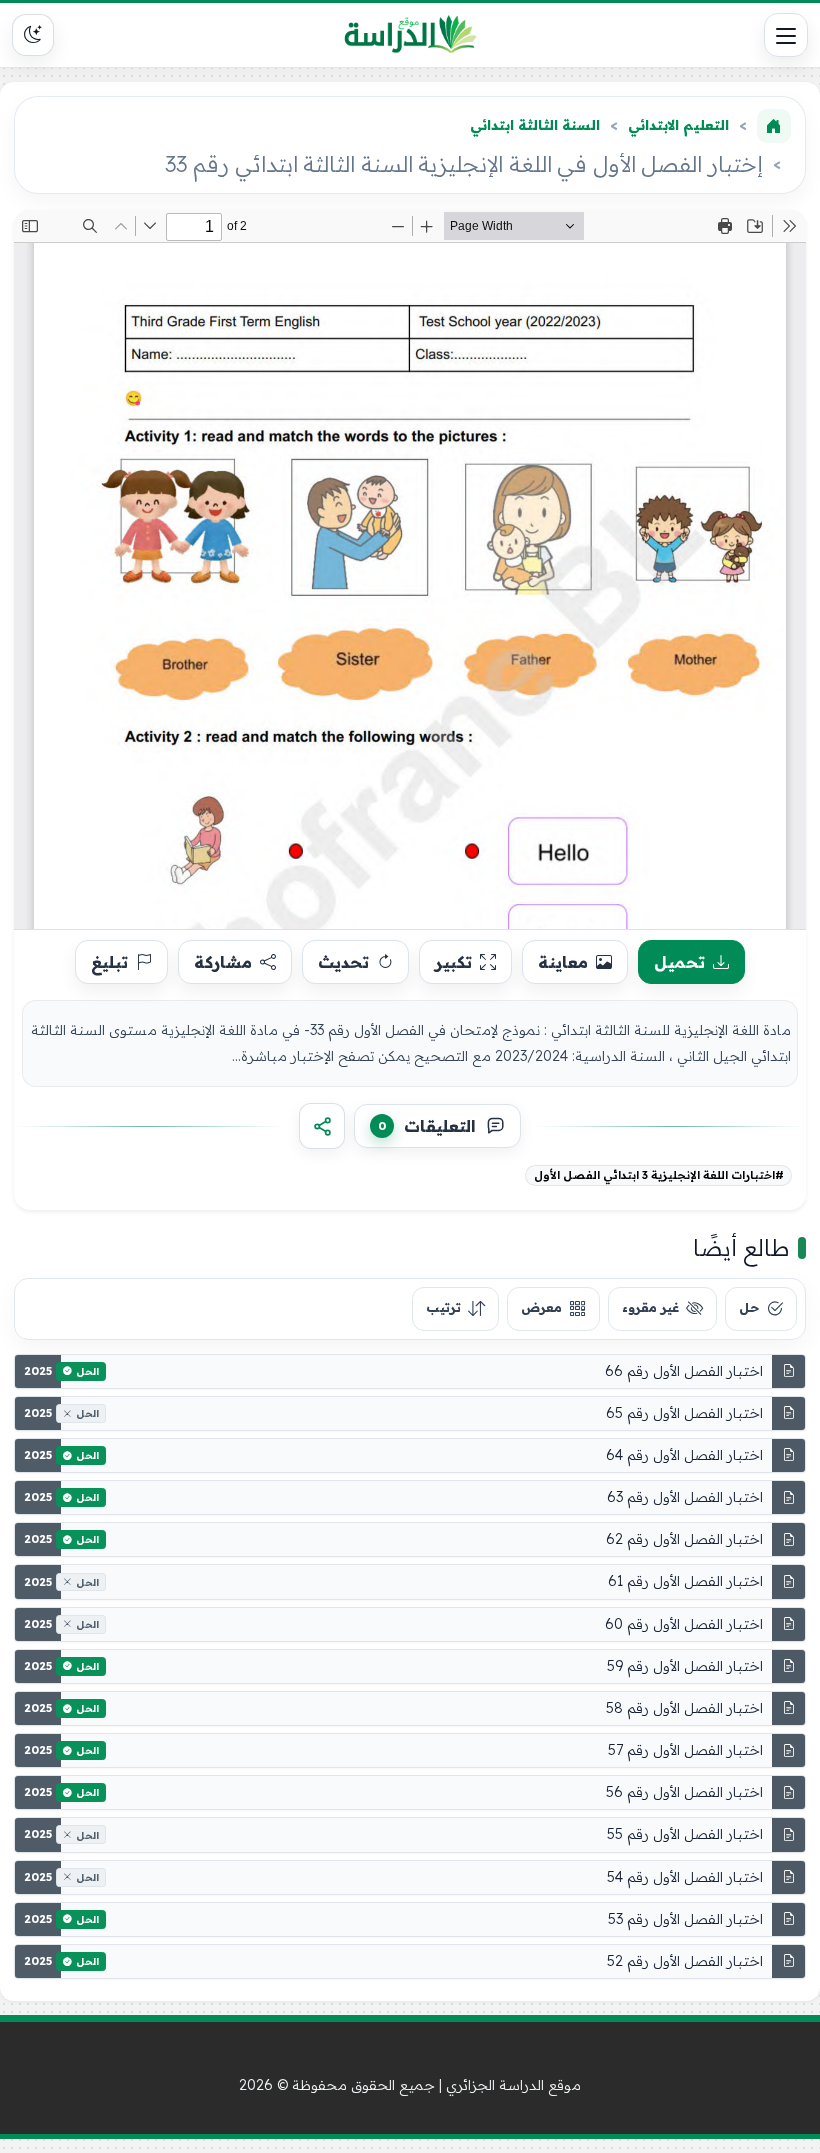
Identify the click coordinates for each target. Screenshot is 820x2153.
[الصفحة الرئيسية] (774, 126)
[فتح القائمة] (786, 35)
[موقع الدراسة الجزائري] (410, 35)
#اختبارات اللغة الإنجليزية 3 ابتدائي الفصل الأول (659, 1175)
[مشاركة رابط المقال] (322, 1126)
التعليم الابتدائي (678, 125)
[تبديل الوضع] (33, 35)
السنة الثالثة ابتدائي (535, 125)
